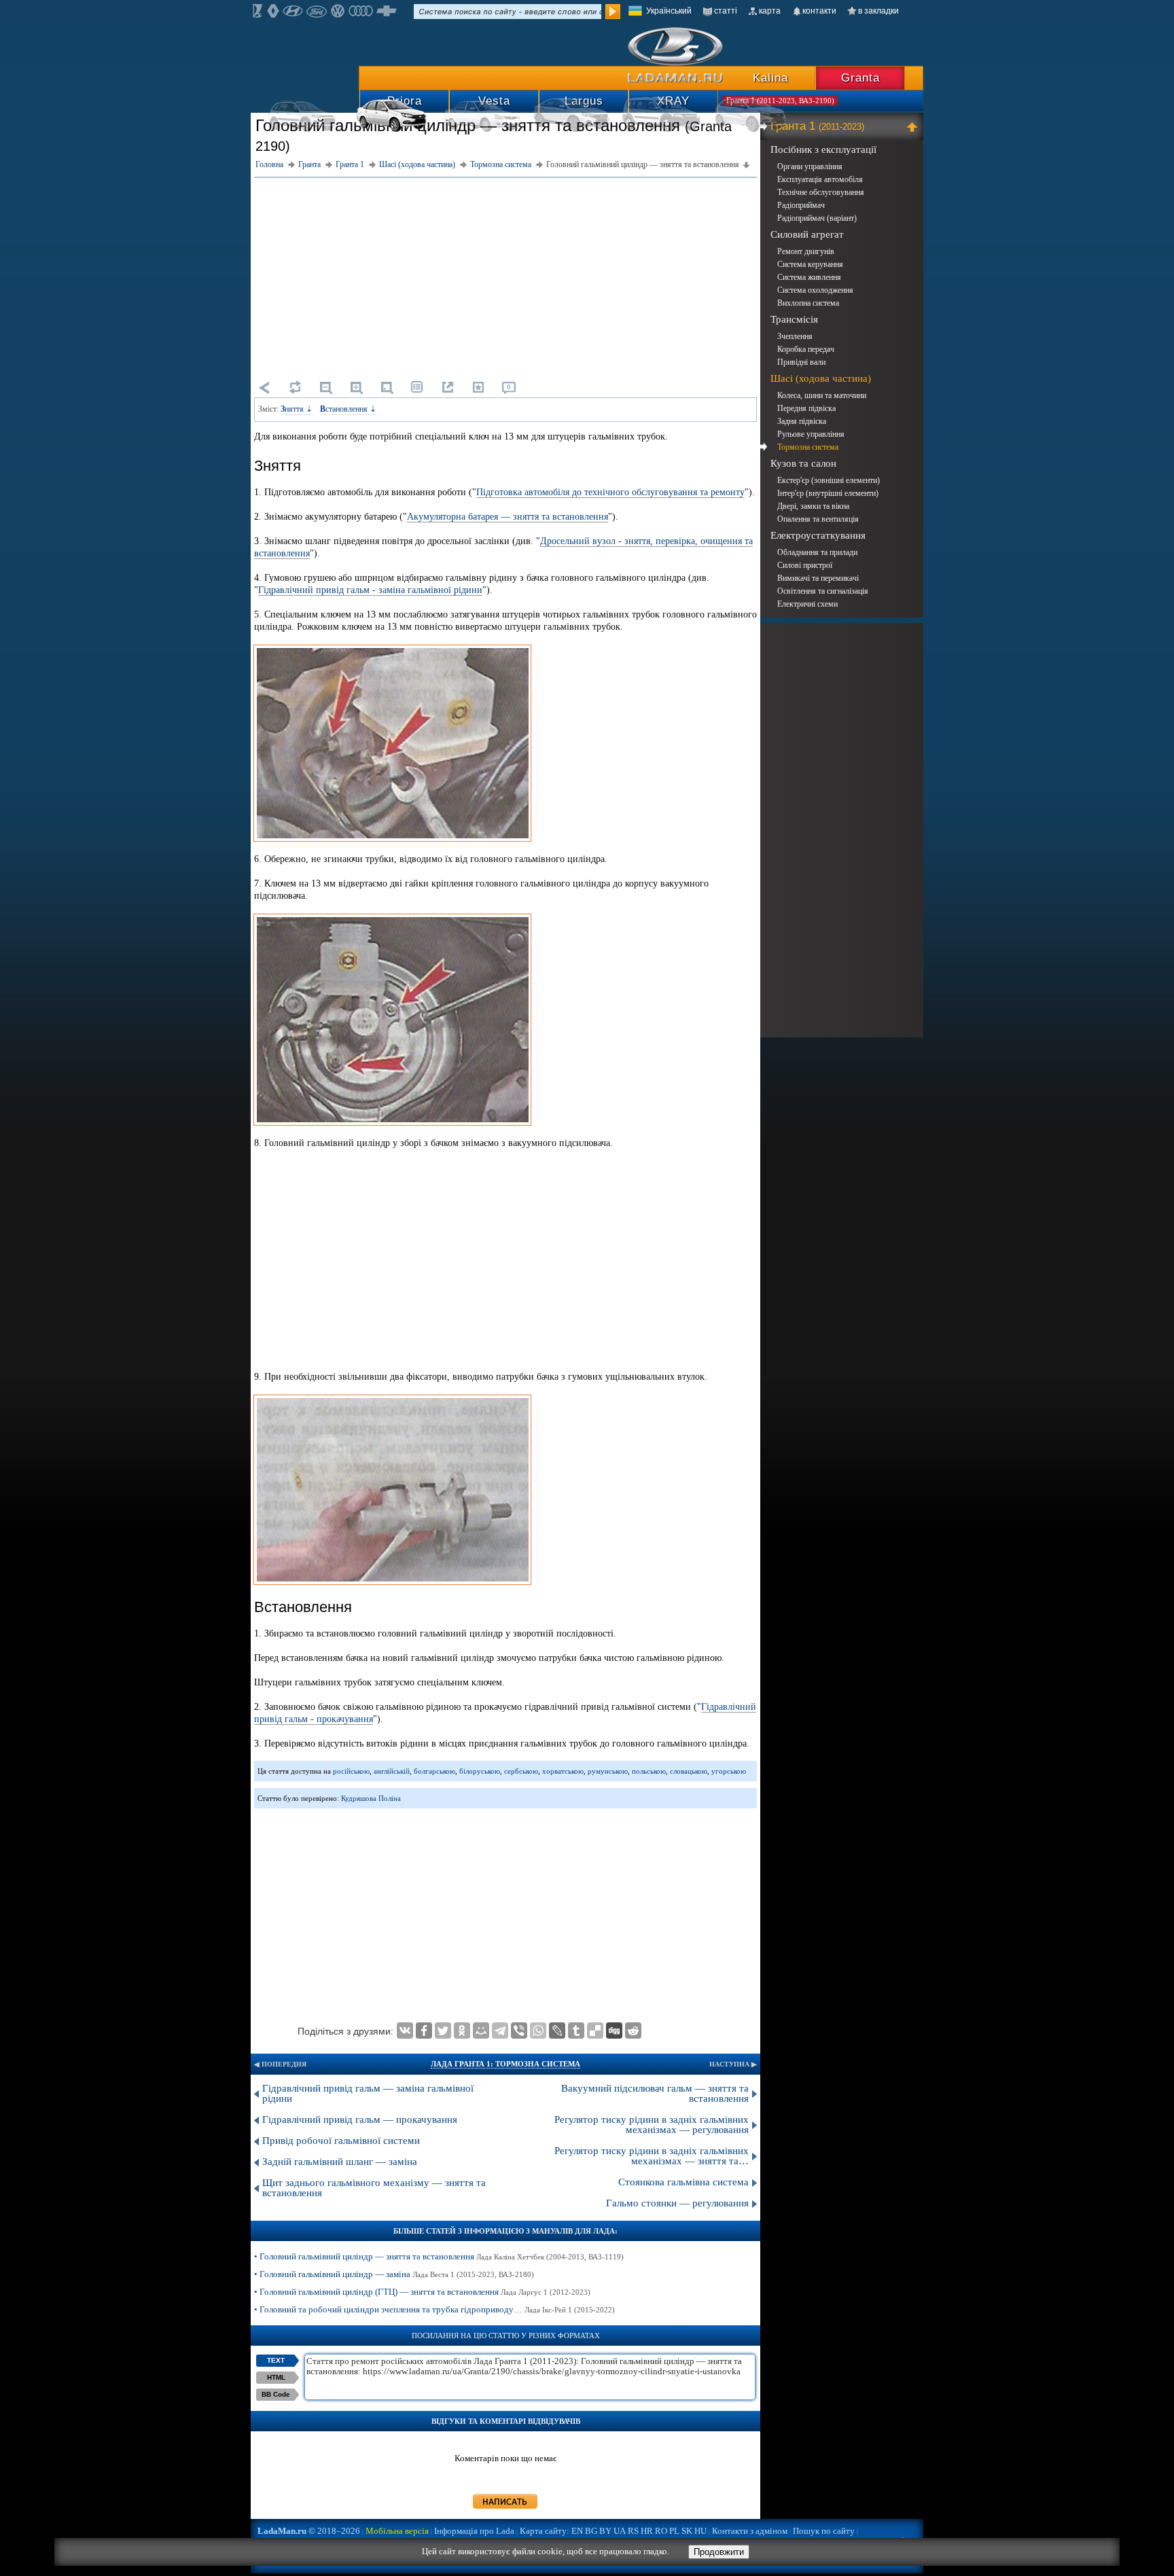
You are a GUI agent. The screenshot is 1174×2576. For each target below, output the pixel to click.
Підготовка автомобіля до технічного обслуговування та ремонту (610, 492)
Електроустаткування (818, 535)
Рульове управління (811, 434)
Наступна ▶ (733, 2064)
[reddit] (633, 2031)
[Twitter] (443, 2031)
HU (700, 2531)
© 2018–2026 (309, 2531)
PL (674, 2531)
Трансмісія (794, 319)
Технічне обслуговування (821, 192)
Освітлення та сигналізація (823, 591)
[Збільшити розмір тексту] (356, 387)
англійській (392, 1771)
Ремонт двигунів (806, 251)
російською (351, 1771)
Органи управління (810, 166)
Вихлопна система (808, 303)
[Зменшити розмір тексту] (325, 387)
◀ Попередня (280, 2064)
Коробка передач (806, 349)
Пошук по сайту (824, 2531)
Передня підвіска (806, 408)
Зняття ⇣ (297, 409)
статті (726, 11)
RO (661, 2531)
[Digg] (614, 2031)
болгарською (434, 1771)
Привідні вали (801, 362)
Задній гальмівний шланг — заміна (340, 2162)
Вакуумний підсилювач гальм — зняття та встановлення (655, 2093)
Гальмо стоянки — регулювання (677, 2203)
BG (591, 2531)
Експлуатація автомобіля (820, 179)
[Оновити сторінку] (295, 387)
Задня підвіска (802, 421)
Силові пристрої (805, 565)
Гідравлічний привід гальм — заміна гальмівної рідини (368, 2093)
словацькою (689, 1771)
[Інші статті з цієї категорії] (417, 387)
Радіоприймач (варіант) (817, 218)
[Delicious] (595, 2031)
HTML (276, 2377)
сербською (521, 1771)
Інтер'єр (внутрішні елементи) (828, 493)
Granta (860, 78)
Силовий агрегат (807, 234)
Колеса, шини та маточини (822, 395)
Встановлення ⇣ (348, 409)
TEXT (276, 2360)
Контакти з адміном (750, 2531)
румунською (608, 1771)
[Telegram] (500, 2031)
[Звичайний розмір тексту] (387, 387)
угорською (729, 1771)
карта (770, 11)
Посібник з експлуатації (823, 149)
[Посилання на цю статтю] (448, 387)
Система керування (810, 264)
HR (647, 2531)
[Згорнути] (914, 126)
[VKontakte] (405, 2031)
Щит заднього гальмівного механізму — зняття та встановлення (374, 2188)
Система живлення (809, 277)
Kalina (770, 78)
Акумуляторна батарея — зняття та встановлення (508, 517)
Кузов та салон (803, 463)
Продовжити (719, 2552)
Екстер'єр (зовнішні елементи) (829, 480)
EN (577, 2531)
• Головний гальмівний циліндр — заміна (394, 2274)
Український (669, 11)
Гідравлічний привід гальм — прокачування (360, 2119)
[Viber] (519, 2031)
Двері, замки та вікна (813, 506)
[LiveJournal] (557, 2031)
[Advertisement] (505, 276)
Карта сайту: (545, 2531)
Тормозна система (808, 447)
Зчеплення (795, 336)
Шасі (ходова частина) (821, 378)
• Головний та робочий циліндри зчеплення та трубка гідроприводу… (434, 2309)
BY (605, 2531)
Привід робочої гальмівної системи (341, 2141)
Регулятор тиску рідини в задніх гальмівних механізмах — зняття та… (652, 2156)
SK (687, 2531)
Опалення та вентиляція (818, 519)
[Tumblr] (576, 2031)
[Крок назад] (264, 387)
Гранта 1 (817, 126)
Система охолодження (815, 290)
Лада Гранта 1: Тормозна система (505, 2064)
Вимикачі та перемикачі (818, 578)
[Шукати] (613, 12)
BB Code (276, 2394)
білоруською (480, 1771)
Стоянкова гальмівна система (683, 2182)
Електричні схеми (807, 604)
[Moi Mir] (481, 2031)
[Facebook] (424, 2031)
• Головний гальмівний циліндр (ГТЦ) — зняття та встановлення (422, 2292)
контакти (819, 11)
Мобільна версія (397, 2531)
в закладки (878, 11)
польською (649, 1771)
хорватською (563, 1771)
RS (633, 2531)
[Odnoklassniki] (462, 2031)
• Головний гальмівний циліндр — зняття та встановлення (439, 2256)
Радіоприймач (801, 205)
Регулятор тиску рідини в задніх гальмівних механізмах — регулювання (652, 2125)
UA (620, 2531)
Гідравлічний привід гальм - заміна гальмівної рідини (370, 590)
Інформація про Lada (474, 2531)
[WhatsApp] (538, 2031)
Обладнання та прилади (817, 552)
